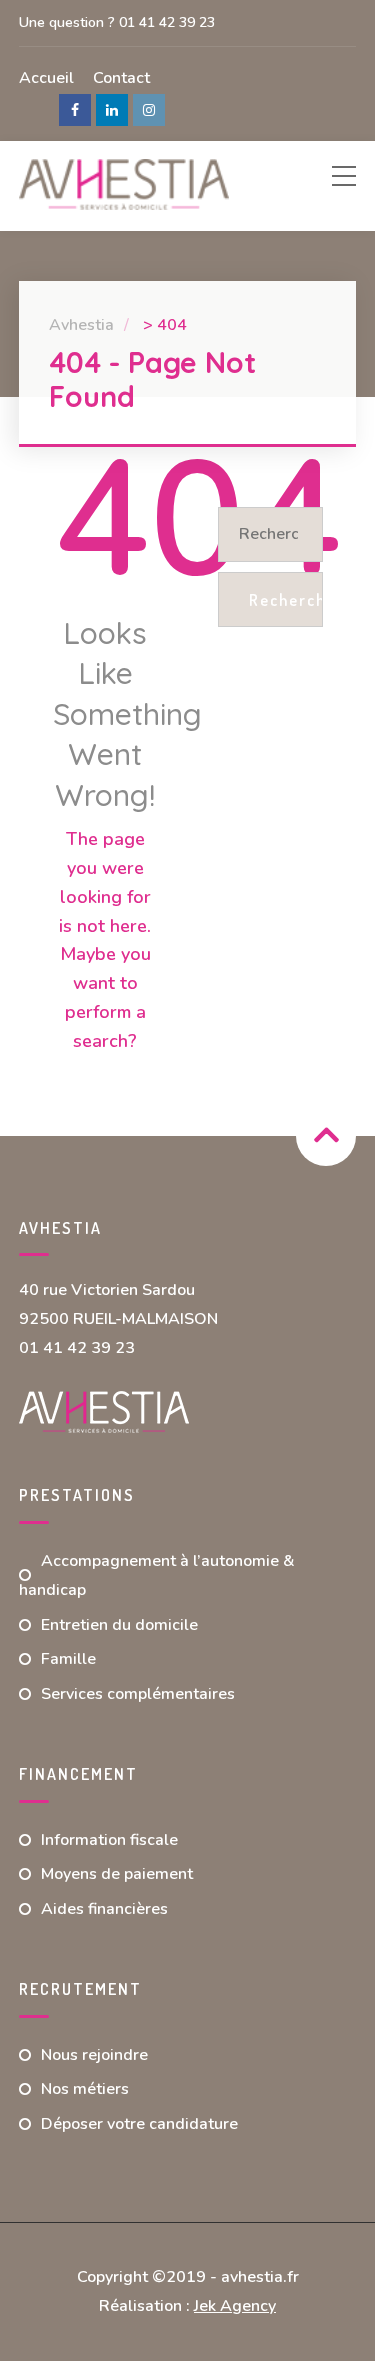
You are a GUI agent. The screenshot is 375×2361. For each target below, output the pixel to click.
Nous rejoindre (94, 2055)
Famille (68, 1659)
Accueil (46, 78)
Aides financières (104, 1909)
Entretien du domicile (119, 1625)
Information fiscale (109, 1840)
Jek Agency (235, 2306)
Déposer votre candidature (139, 2124)
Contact (121, 78)
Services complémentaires (138, 1694)
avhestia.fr (260, 2277)
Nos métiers (85, 2089)
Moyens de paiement (117, 1874)
